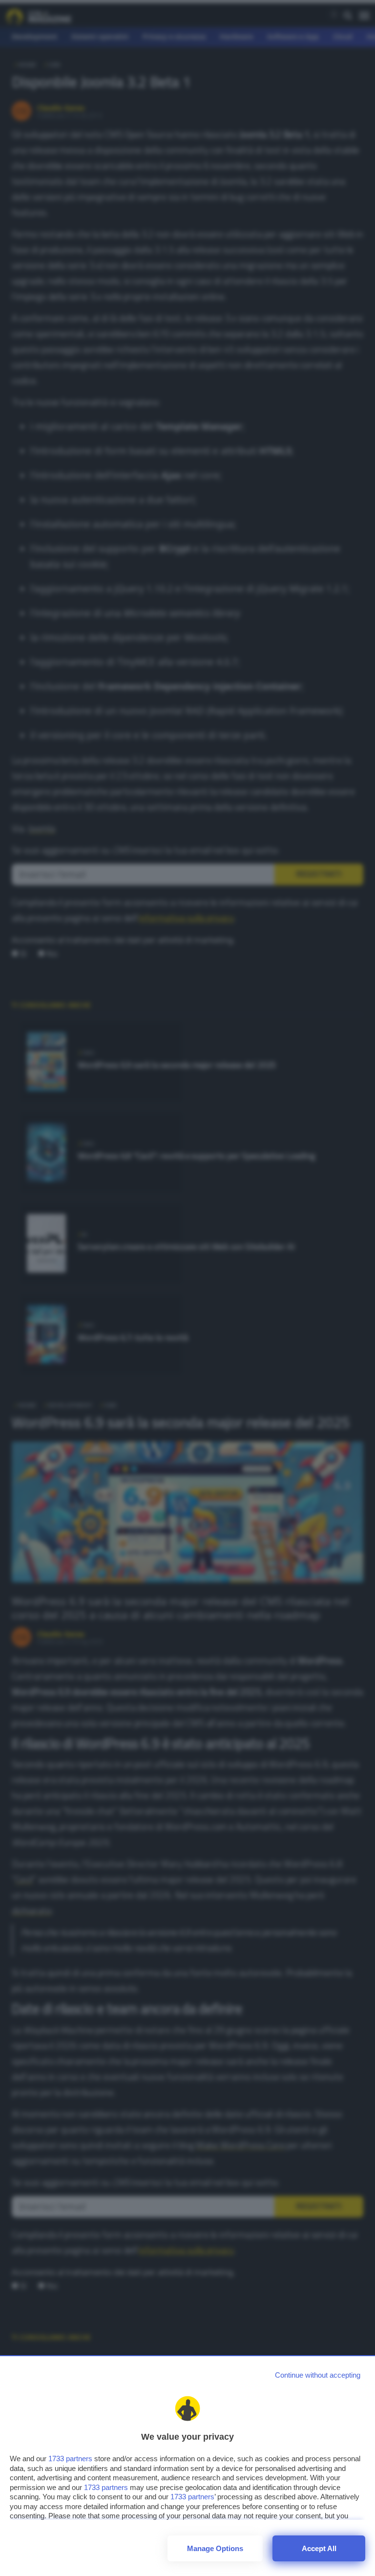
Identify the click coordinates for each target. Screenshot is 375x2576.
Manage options (215, 2548)
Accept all (319, 2548)
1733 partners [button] (70, 2459)
